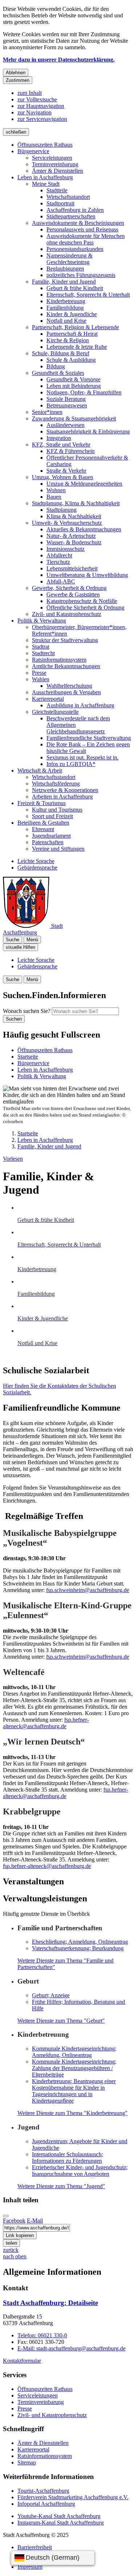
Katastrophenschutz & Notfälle (82, 601)
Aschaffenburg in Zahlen (75, 210)
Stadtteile (57, 190)
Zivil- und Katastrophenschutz (67, 614)
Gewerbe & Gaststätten (73, 594)
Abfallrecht (59, 555)
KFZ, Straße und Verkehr (61, 445)
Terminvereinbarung (55, 164)
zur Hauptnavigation (41, 106)
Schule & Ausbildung (71, 360)
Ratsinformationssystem (59, 660)
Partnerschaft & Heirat (72, 334)
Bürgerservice (33, 151)
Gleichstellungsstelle (55, 712)
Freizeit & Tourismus (42, 803)
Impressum (30, 2567)
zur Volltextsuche (37, 99)
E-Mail (35, 2221)
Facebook (14, 2221)
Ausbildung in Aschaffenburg (80, 705)
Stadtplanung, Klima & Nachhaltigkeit (76, 503)
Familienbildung (65, 308)
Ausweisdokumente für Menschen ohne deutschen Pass (86, 239)
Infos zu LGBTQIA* (71, 764)
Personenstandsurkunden (75, 249)
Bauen (54, 497)
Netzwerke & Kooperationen (65, 790)
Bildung (56, 366)
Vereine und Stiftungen (58, 849)
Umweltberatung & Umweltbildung (87, 575)
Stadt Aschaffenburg (50, 2303)
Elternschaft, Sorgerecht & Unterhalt (88, 295)
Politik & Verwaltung (42, 621)
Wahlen (41, 679)
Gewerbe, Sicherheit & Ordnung (69, 588)
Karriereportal (48, 699)
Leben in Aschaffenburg (45, 177)
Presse (39, 673)
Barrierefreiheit (35, 2547)
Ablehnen (16, 73)
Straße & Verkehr (66, 471)
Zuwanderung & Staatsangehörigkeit (74, 418)
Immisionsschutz (65, 549)
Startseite (28, 1133)
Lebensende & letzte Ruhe (77, 347)
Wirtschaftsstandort (68, 197)
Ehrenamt (43, 829)
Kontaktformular (22, 2361)
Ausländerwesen (65, 425)
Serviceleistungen (52, 158)
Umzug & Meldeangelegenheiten (84, 484)
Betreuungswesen (67, 405)
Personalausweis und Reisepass (82, 229)
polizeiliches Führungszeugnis (81, 275)
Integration (59, 438)
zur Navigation (34, 112)
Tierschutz (58, 562)
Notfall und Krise (66, 321)
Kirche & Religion (68, 340)
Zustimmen (18, 80)
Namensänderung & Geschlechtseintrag (69, 259)
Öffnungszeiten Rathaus (45, 145)
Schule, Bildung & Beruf (61, 353)
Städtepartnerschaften (71, 216)
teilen (11, 2243)
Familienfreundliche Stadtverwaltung (89, 738)
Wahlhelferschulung (69, 686)
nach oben (15, 2256)
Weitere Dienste (61, 2021)
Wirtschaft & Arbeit (40, 770)
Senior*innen (47, 412)
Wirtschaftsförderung (56, 784)
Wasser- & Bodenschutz (74, 542)
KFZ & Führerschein (71, 451)
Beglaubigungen (65, 269)
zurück (11, 2250)
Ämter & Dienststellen (57, 171)
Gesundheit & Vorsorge (73, 379)
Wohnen (56, 490)
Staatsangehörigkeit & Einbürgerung (88, 432)
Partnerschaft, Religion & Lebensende (75, 327)
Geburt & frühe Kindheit (75, 288)
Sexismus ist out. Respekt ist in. (83, 757)
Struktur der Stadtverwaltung (65, 640)
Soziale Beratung (66, 399)
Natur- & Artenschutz (71, 536)
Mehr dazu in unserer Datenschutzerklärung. (59, 60)
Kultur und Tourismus (57, 810)
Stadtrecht (43, 653)
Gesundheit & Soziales (58, 373)
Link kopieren (20, 2235)
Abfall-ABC (61, 581)
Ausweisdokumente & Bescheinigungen (78, 223)
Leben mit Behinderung (74, 386)
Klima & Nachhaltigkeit (74, 516)
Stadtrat (41, 647)
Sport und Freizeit (52, 816)
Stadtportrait (60, 203)
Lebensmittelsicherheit (72, 568)
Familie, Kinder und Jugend (64, 282)
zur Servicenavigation (42, 119)
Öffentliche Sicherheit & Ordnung (85, 608)
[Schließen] (6, 2216)
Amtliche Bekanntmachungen (66, 666)
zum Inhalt (30, 93)
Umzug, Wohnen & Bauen (63, 477)
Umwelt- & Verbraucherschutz (67, 523)
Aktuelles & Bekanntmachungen (84, 529)
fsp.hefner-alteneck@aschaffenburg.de (46, 1723)
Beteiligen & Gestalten (43, 823)
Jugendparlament (51, 836)
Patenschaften (48, 842)
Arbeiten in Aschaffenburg (62, 797)
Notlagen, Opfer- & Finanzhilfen (84, 392)
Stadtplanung (61, 510)
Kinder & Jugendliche (72, 314)
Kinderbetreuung (66, 301)
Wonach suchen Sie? (27, 1011)
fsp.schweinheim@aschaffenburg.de (88, 1590)
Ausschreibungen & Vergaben (66, 692)
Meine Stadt (46, 184)
